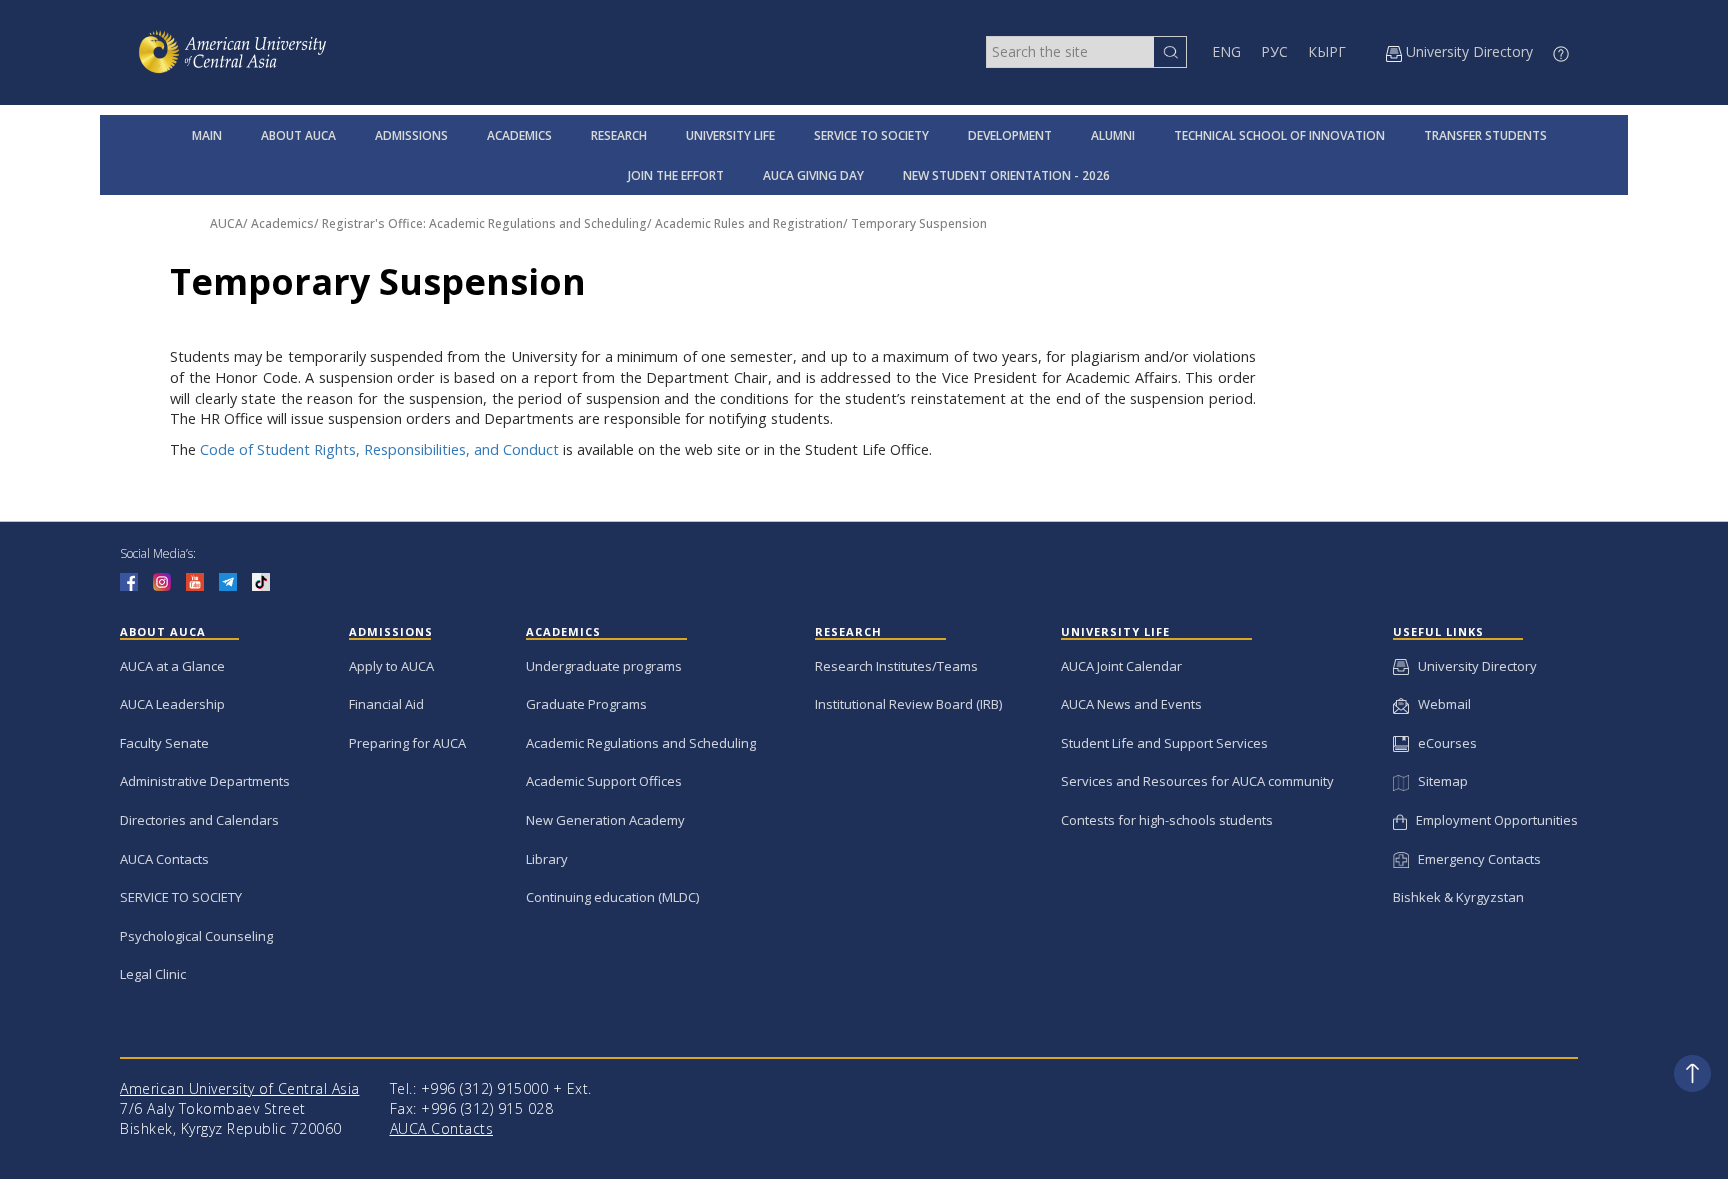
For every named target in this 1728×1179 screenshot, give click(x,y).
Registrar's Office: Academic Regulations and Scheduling (484, 223)
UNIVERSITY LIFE (730, 135)
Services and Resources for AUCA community (1197, 781)
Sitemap (1438, 781)
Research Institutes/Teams (896, 666)
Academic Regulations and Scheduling (641, 743)
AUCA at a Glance (172, 666)
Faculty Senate (164, 743)
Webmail (1440, 704)
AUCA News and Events (1131, 704)
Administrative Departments (205, 781)
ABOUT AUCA (298, 135)
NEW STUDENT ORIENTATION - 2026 (1006, 175)
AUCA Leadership (172, 704)
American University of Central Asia (240, 1088)
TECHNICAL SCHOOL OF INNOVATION (1279, 135)
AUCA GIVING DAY (813, 175)
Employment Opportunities (1492, 820)
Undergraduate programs (604, 666)
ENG (1226, 51)
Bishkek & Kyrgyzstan (1458, 897)
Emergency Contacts (1475, 859)
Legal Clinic (153, 974)
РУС (1274, 51)
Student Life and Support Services (1164, 743)
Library (547, 859)
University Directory (1473, 666)
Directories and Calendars (199, 820)
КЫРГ (1327, 51)
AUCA (226, 223)
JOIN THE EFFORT (676, 175)
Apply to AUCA (391, 666)
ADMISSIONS (411, 135)
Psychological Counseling (196, 936)
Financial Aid (386, 704)
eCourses (1443, 743)
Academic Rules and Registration (749, 223)
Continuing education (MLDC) (612, 897)
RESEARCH (619, 135)
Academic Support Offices (604, 781)
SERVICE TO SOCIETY (871, 135)
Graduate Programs (586, 704)
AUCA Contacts (164, 859)
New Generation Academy (605, 820)
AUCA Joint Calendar (1121, 666)
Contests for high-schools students (1167, 820)
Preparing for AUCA (407, 743)
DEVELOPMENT (1010, 135)
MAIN (207, 135)
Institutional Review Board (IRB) (908, 704)
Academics (282, 223)
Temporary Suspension (919, 223)
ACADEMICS (519, 135)
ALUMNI (1113, 135)
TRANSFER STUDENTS (1485, 135)
